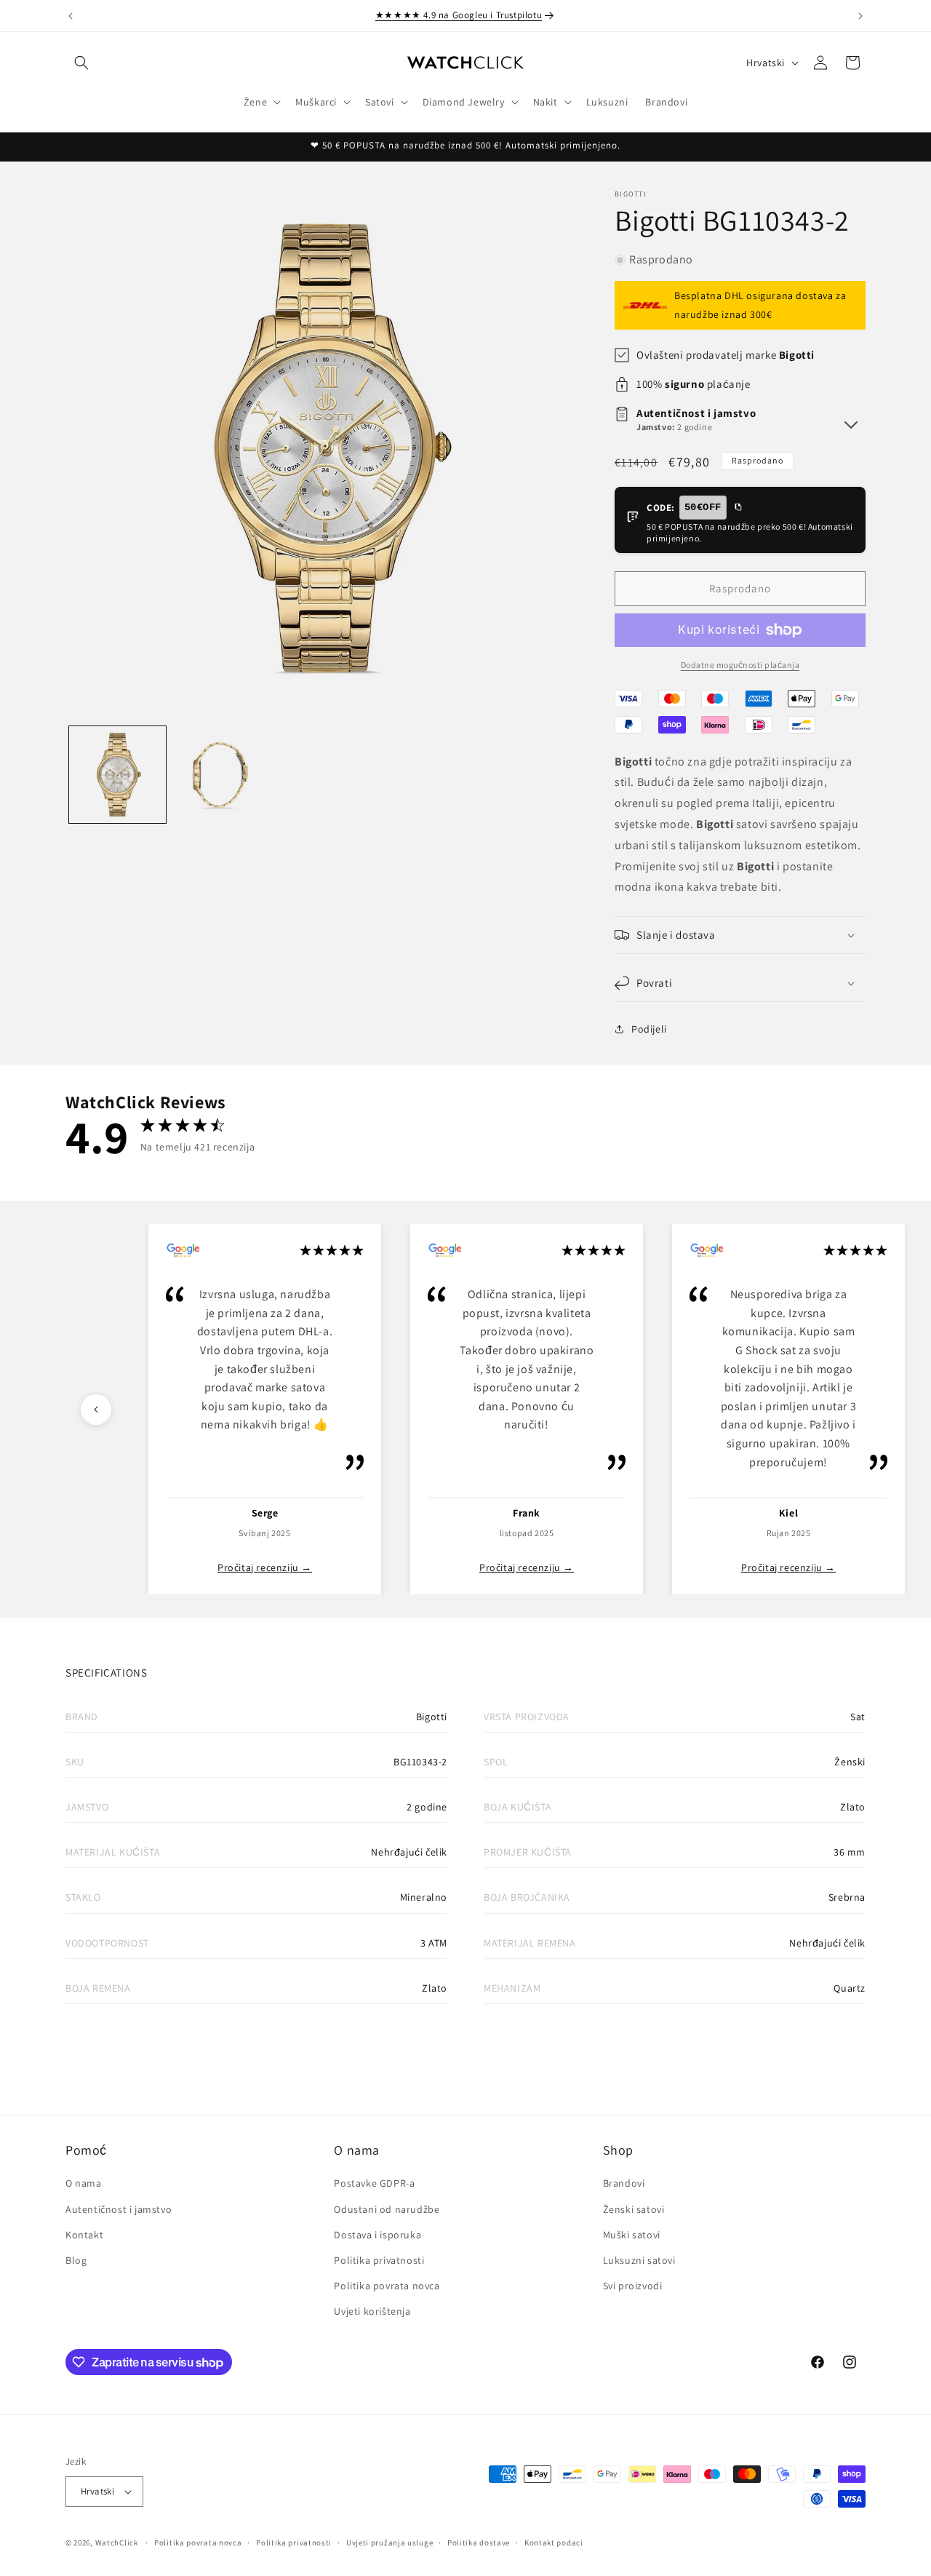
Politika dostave (479, 2543)
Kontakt (84, 2235)
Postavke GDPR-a (374, 2183)
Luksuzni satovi (639, 2260)
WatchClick (117, 2543)
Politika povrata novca (387, 2286)
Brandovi (624, 2183)
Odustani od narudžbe (387, 2209)
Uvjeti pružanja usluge (389, 2543)
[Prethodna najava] (71, 16)
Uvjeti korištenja (372, 2311)
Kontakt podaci (554, 2543)
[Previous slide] (96, 1410)
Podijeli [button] (649, 1029)
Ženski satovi (634, 2209)
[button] (81, 63)
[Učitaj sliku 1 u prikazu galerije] (117, 775)
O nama (84, 2183)
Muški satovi (632, 2235)
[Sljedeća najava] (860, 16)
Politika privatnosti (379, 2260)
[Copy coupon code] (738, 508)
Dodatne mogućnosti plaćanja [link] (740, 665)
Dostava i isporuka (377, 2235)
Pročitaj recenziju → (265, 1567)
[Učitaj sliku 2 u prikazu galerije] (221, 775)
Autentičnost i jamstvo (119, 2209)
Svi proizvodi (633, 2286)
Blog (76, 2260)
